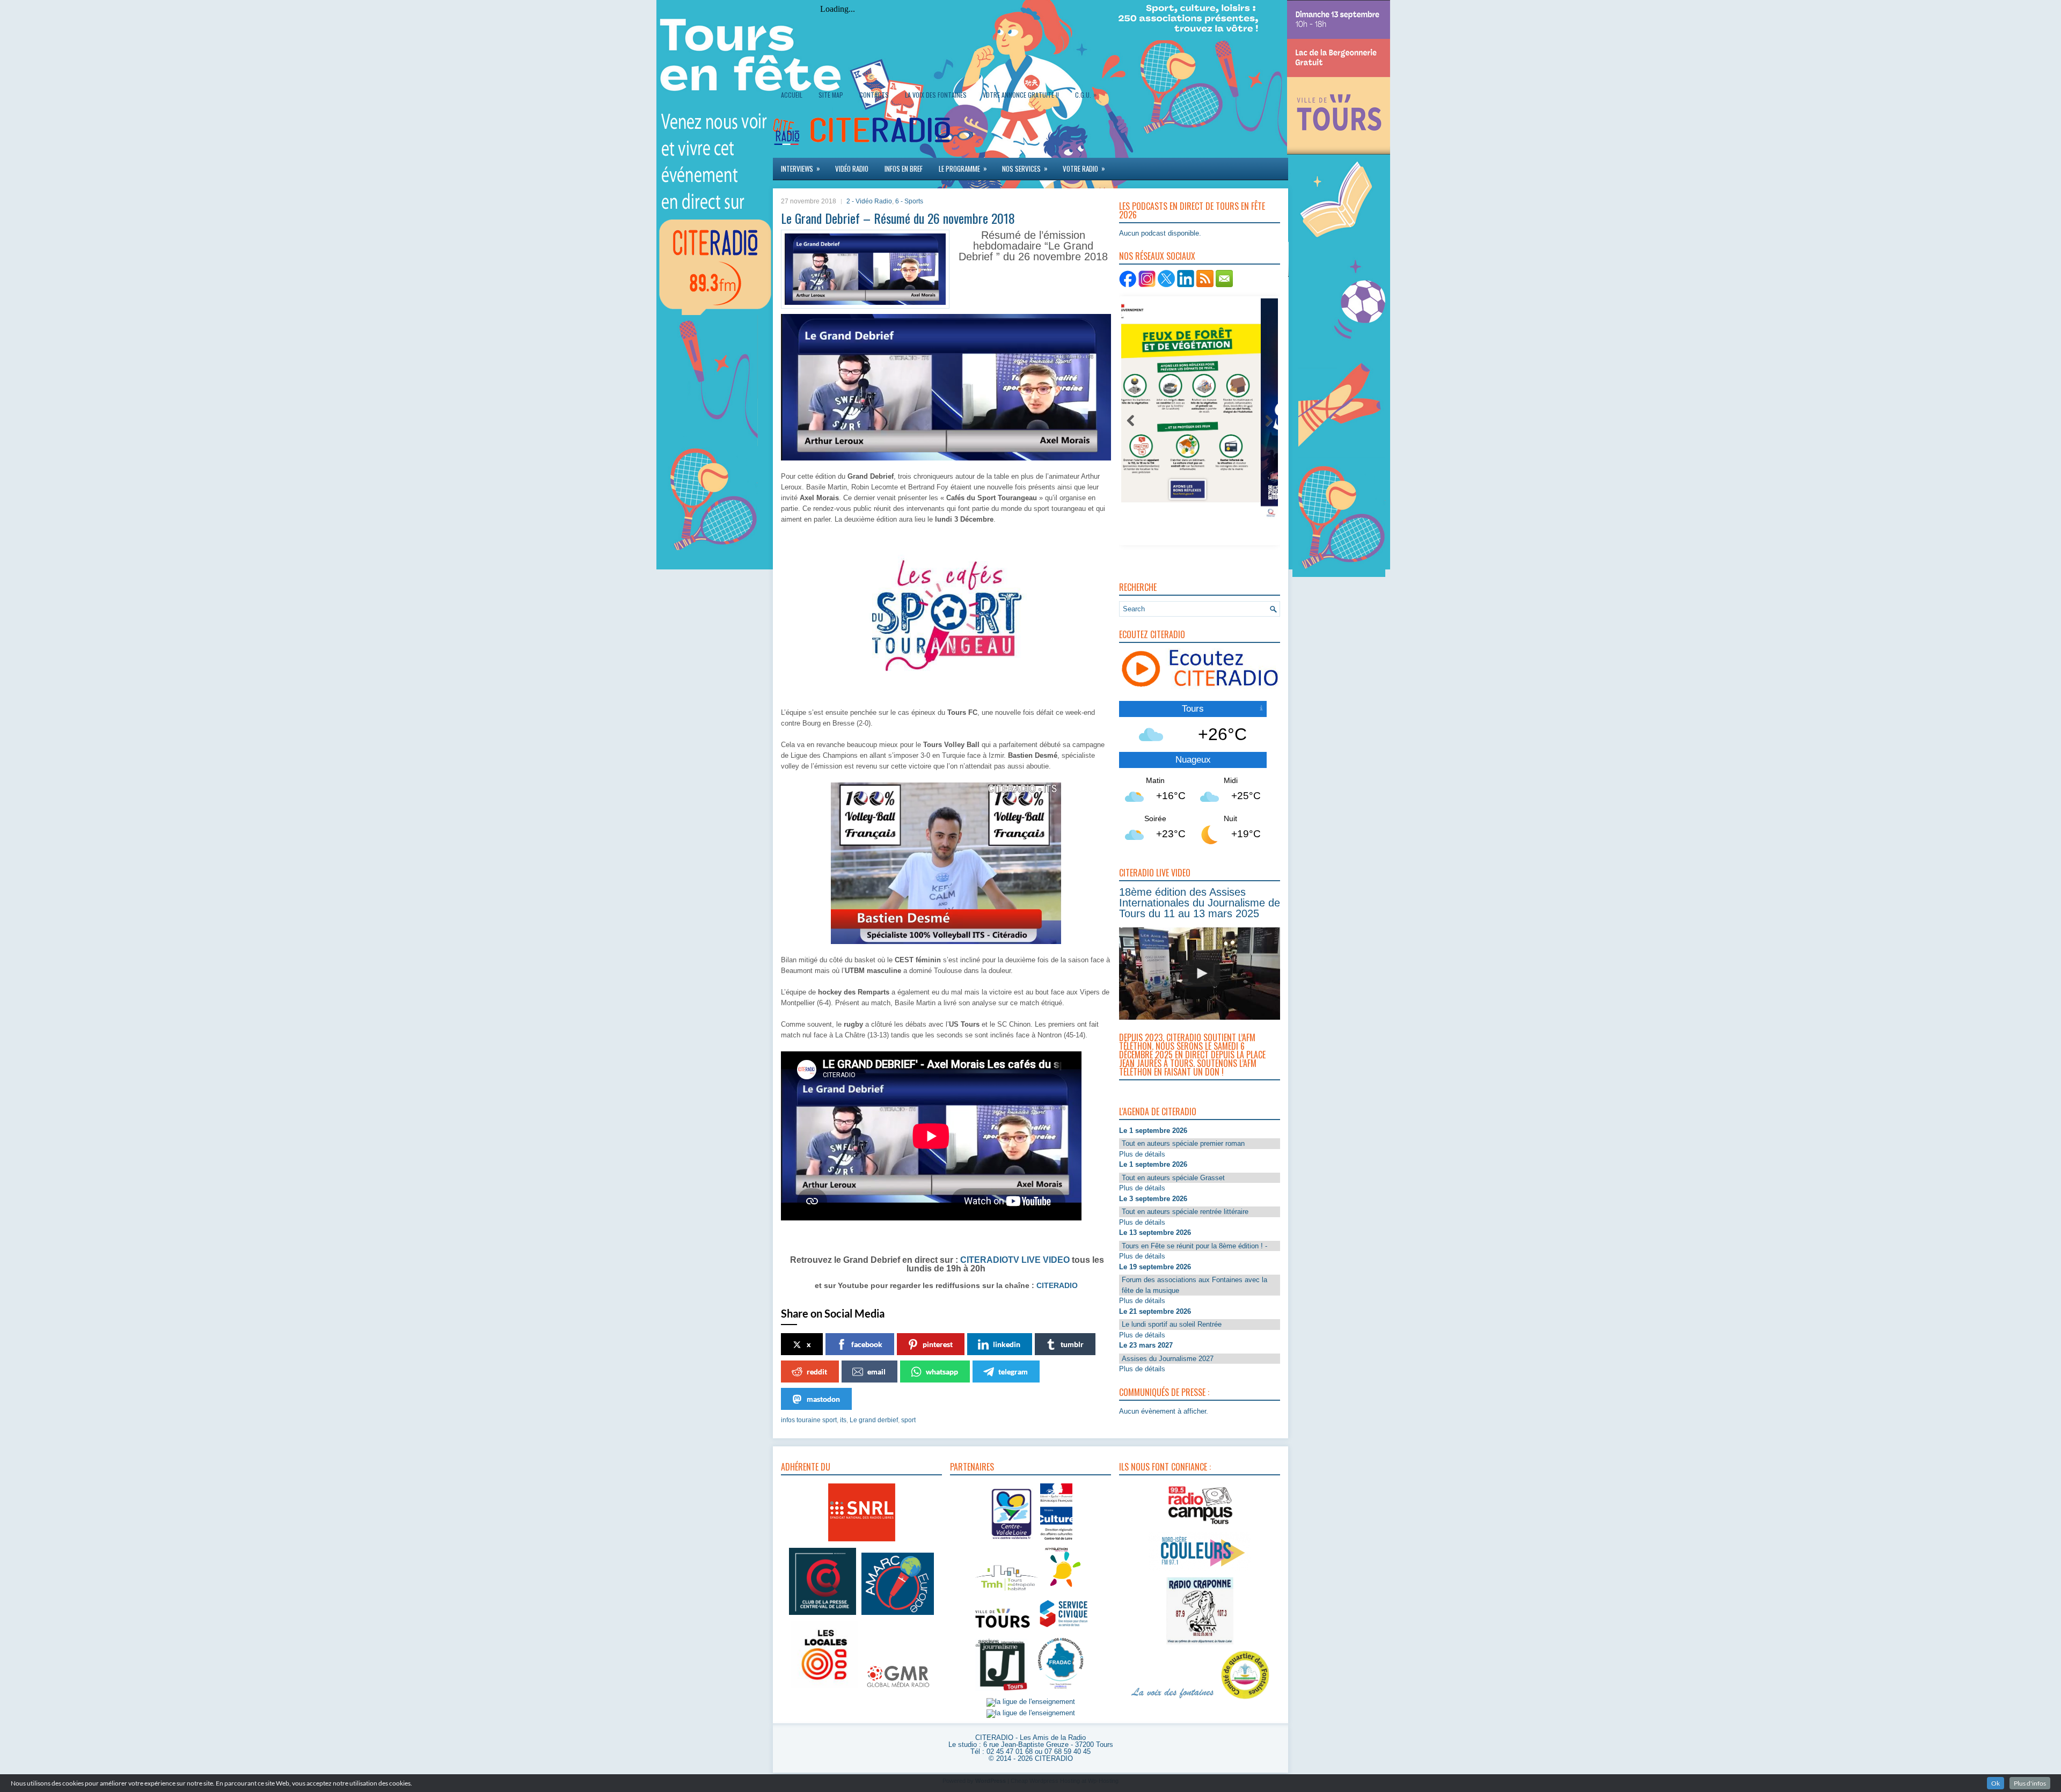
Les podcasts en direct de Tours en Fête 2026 (1192, 210)
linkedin (1007, 1344)
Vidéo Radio (852, 169)
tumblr (1072, 1344)
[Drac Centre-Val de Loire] (1012, 1541)
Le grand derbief (874, 1420)
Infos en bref (904, 169)
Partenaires (972, 1467)
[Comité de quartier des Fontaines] (1245, 1699)
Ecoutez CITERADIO (1152, 634)
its (843, 1420)
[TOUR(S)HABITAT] (1006, 1592)
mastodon (823, 1399)
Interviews (801, 168)
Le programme (963, 168)
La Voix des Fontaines (936, 95)
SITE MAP (831, 95)
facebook (867, 1344)
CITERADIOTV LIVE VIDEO (1015, 1260)
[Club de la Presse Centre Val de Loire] (823, 1615)
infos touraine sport (809, 1420)
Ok (1996, 1783)
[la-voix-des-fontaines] (1173, 1699)
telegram (1013, 1372)
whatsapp (942, 1372)
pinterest (938, 1344)
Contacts (874, 95)
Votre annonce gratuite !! (1021, 95)
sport (908, 1420)
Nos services (1025, 168)
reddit (817, 1372)
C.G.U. (1086, 94)
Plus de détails (1142, 1154)
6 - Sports (909, 201)
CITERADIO (1056, 1285)
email (876, 1372)
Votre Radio (1084, 168)
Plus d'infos (2030, 1783)
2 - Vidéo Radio (869, 201)
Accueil (792, 95)
